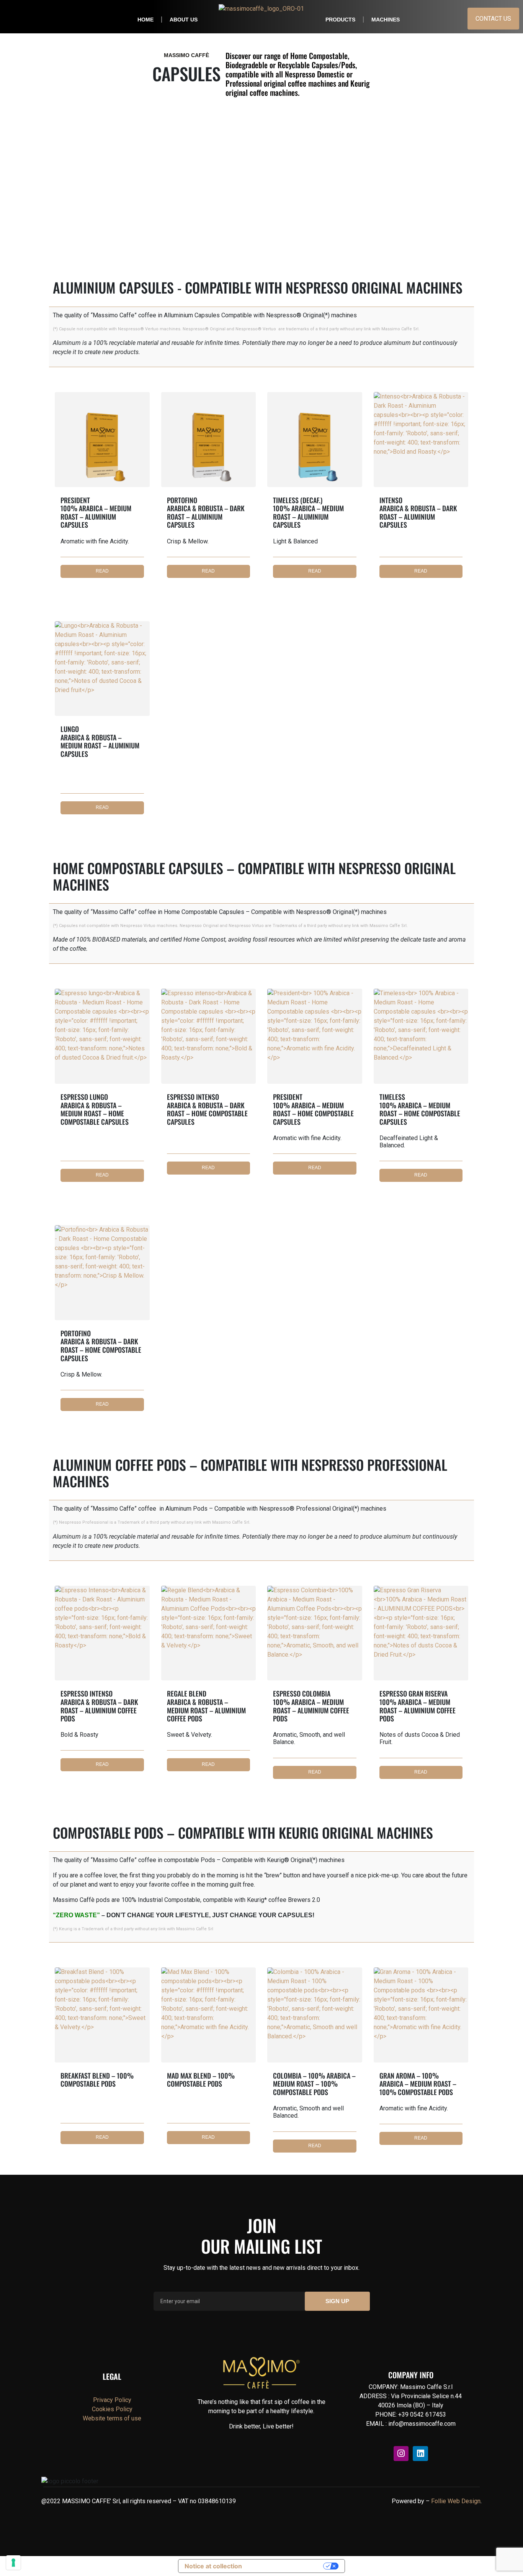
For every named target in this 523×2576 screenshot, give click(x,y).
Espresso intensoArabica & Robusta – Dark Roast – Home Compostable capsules (207, 1117)
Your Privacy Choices (286, 2566)
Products (340, 20)
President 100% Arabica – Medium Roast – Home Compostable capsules (313, 1117)
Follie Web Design (456, 2501)
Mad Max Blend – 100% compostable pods (201, 2087)
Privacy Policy (112, 2400)
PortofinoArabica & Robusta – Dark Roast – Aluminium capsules (206, 520)
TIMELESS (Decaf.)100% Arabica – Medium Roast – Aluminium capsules (308, 520)
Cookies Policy (112, 2409)
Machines (386, 20)
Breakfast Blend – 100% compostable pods (97, 2087)
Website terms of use (112, 2418)
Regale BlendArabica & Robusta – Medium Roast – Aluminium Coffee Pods (206, 1713)
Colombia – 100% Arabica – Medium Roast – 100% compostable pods (314, 2095)
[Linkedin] (420, 2454)
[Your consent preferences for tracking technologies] (13, 2563)
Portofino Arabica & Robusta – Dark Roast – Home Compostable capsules (101, 1353)
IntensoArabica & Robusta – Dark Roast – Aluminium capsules (418, 520)
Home (145, 20)
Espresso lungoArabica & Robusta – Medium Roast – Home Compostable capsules (95, 1120)
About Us (184, 20)
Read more (102, 573)
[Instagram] (401, 2454)
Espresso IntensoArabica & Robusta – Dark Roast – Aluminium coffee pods (99, 1713)
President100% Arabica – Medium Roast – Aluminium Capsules (96, 520)
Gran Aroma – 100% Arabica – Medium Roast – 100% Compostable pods (418, 2091)
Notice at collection (213, 2566)
